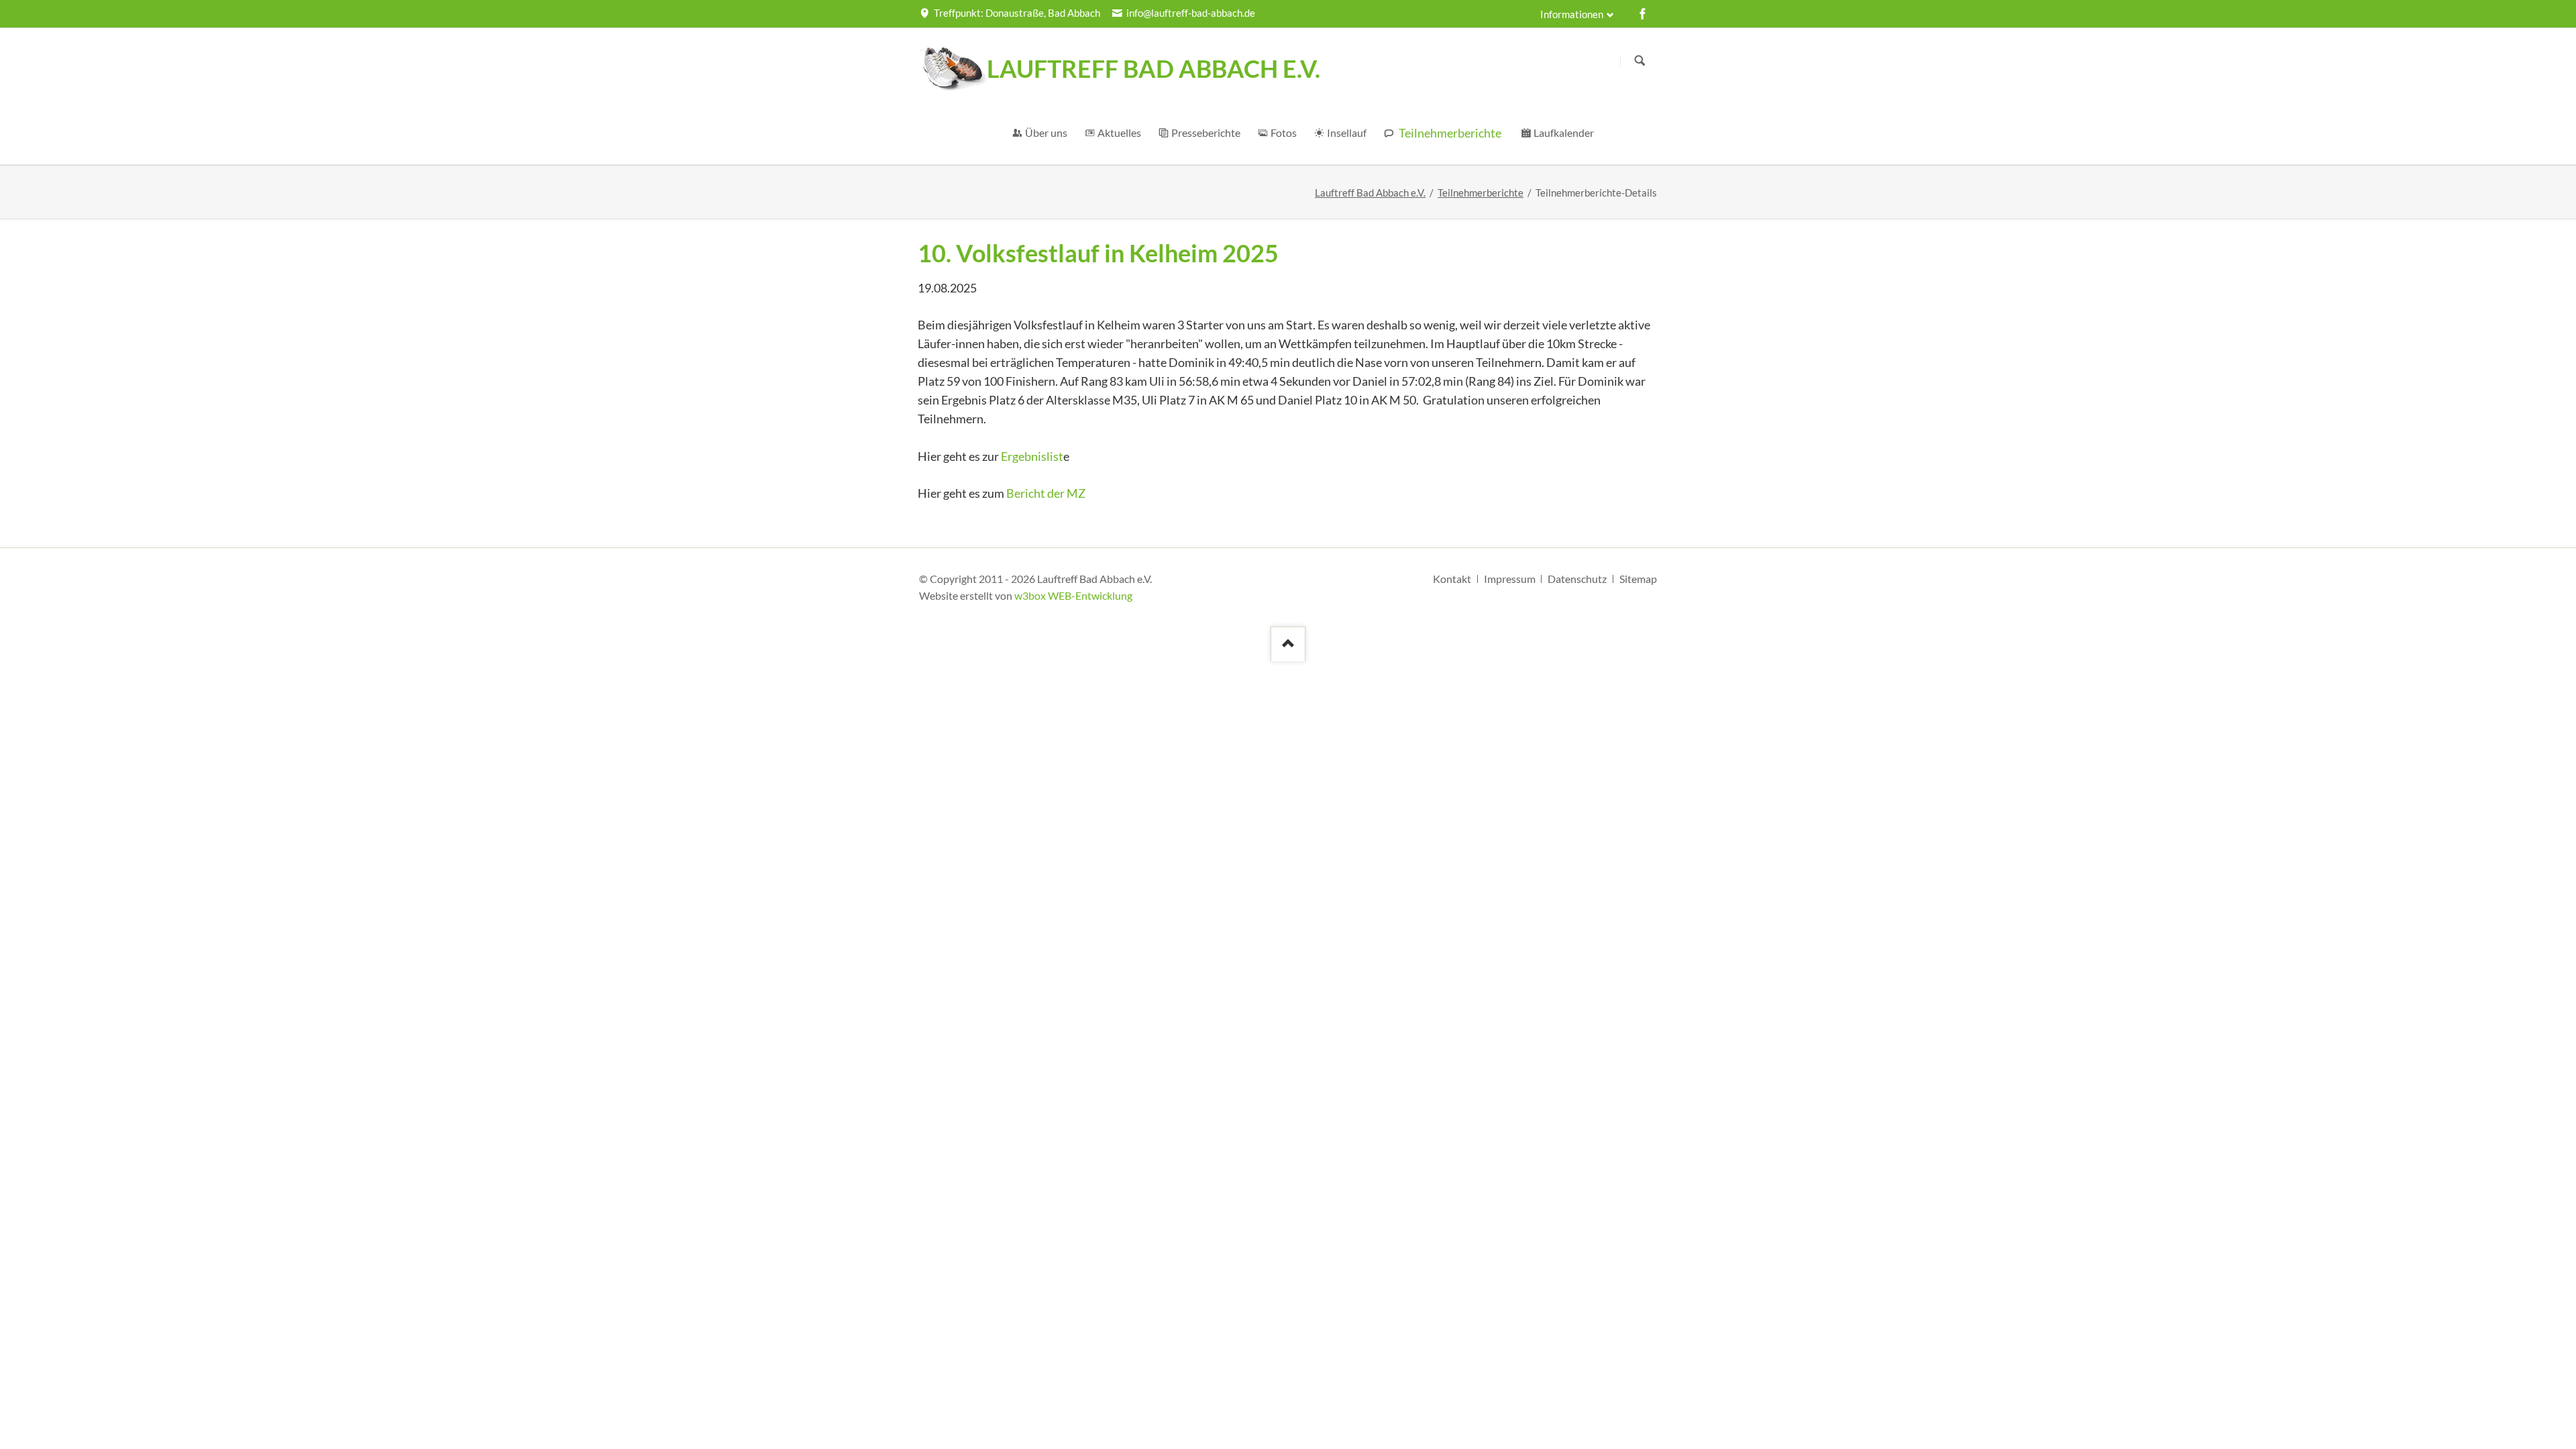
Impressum (1510, 579)
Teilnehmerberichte (1481, 193)
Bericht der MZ (1046, 493)
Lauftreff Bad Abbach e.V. (1370, 193)
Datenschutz (1577, 579)
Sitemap (1638, 579)
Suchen (1640, 61)
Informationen (1572, 14)
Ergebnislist (1032, 456)
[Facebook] (1643, 13)
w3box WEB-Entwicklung (1073, 595)
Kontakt (1452, 579)
